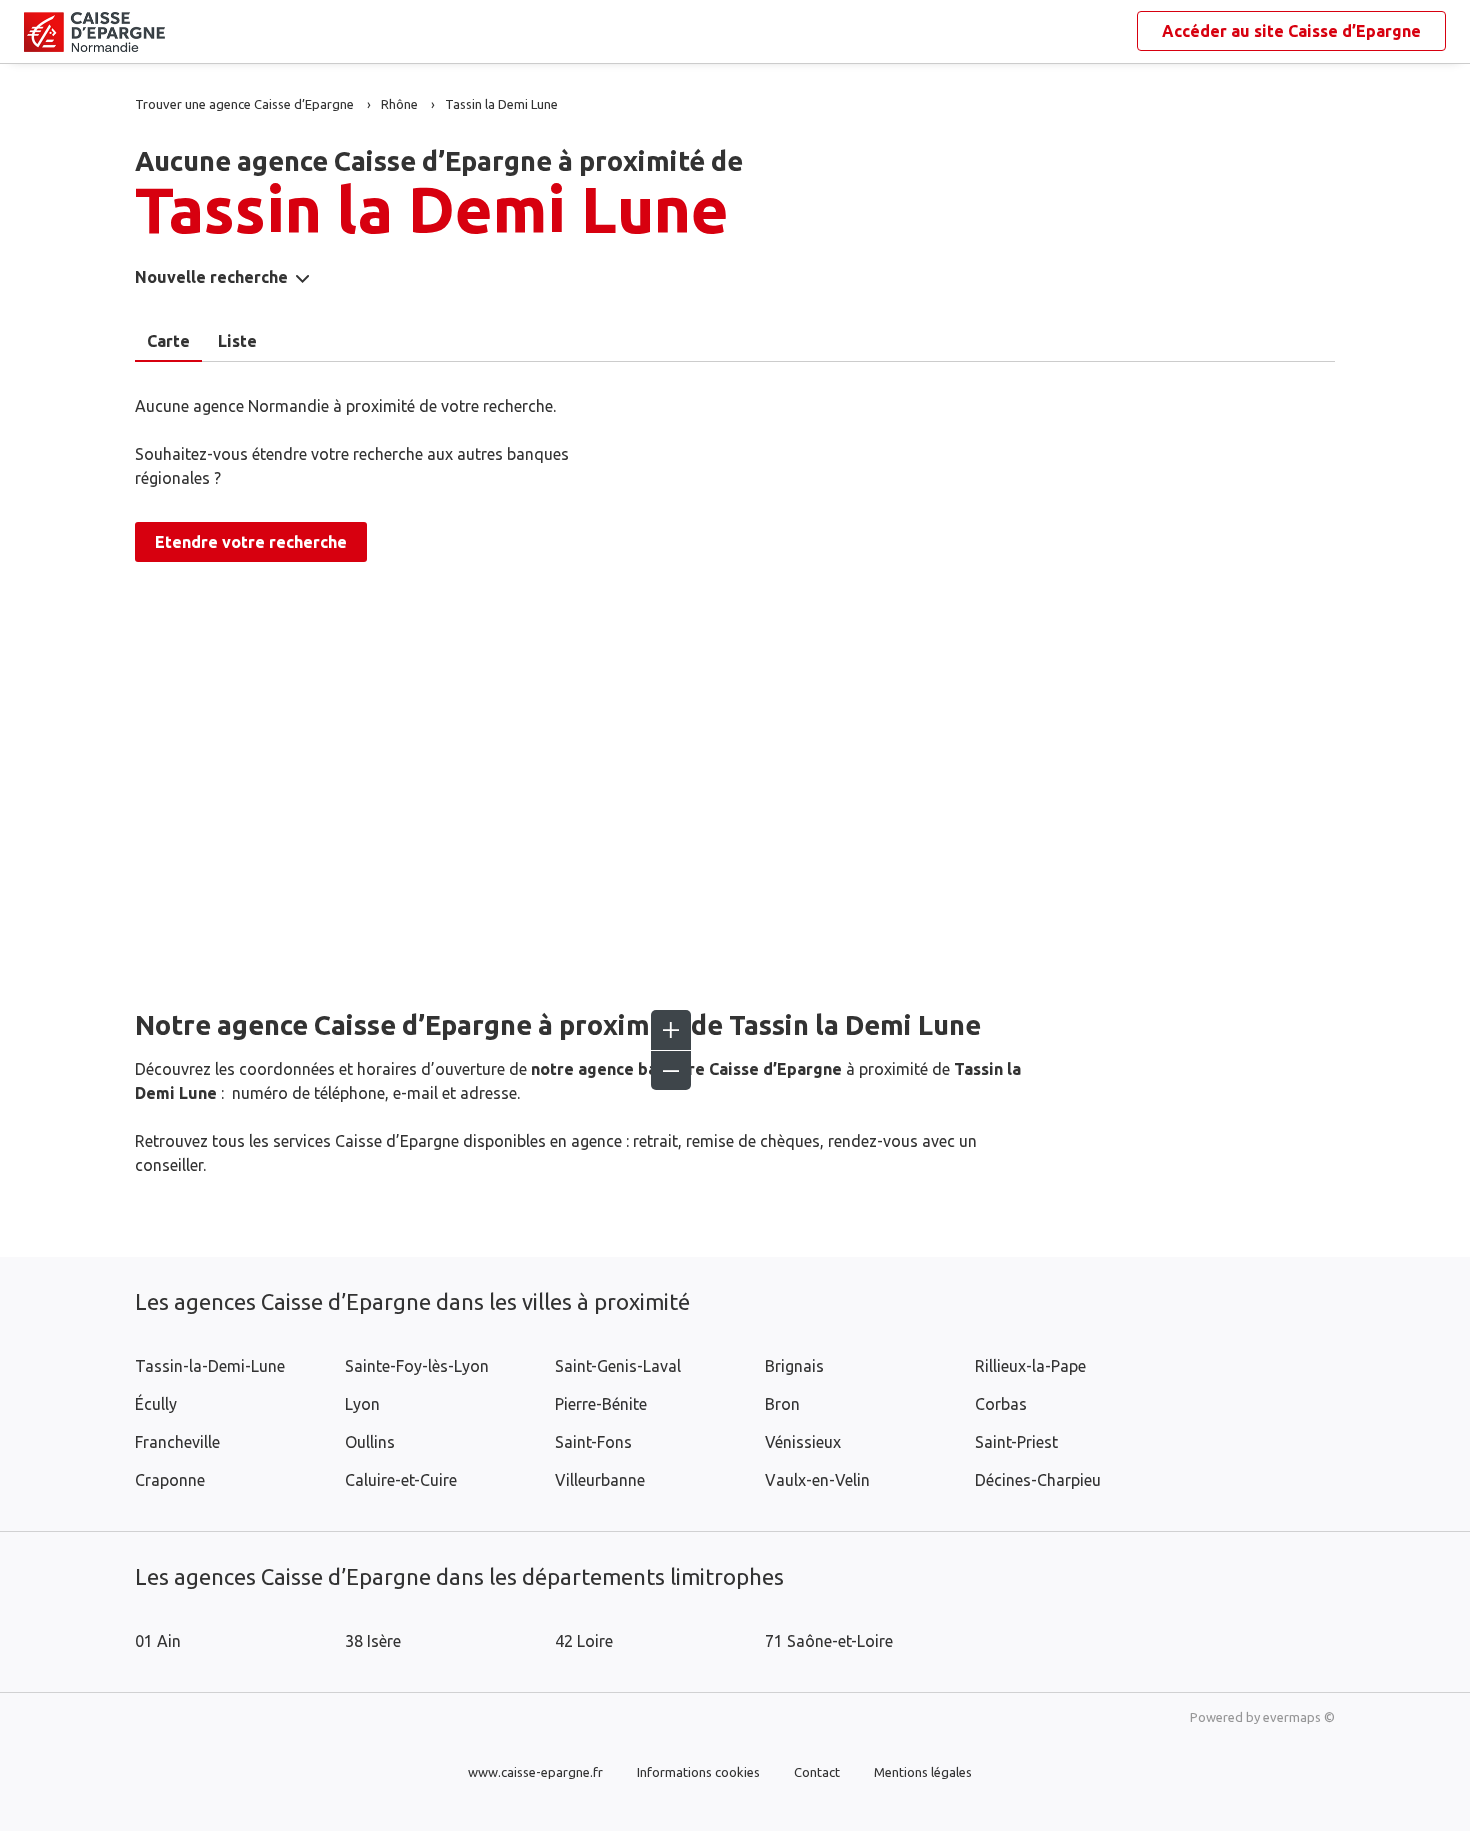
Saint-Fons (593, 1442)
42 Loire (584, 1641)
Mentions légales (923, 1772)
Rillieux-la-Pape (1030, 1366)
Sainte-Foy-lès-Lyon (417, 1366)
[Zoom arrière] (671, 1070)
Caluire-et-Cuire (401, 1480)
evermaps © (1299, 1717)
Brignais (794, 1366)
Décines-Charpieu (1038, 1480)
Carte (168, 341)
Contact (817, 1772)
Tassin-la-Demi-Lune (210, 1366)
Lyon (362, 1404)
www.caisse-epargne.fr (535, 1772)
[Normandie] (40, 32)
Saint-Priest (1016, 1442)
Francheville (177, 1442)
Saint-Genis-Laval (618, 1366)
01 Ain (158, 1641)
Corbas (1001, 1404)
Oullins (370, 1442)
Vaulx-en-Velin (817, 1480)
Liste (237, 341)
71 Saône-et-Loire (829, 1641)
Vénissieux (803, 1442)
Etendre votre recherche (251, 542)
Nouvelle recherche (211, 277)
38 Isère (373, 1641)
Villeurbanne (600, 1480)
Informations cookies (698, 1772)
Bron (782, 1404)
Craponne (170, 1480)
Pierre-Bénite (601, 1404)
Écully (156, 1404)
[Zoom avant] (671, 1030)
